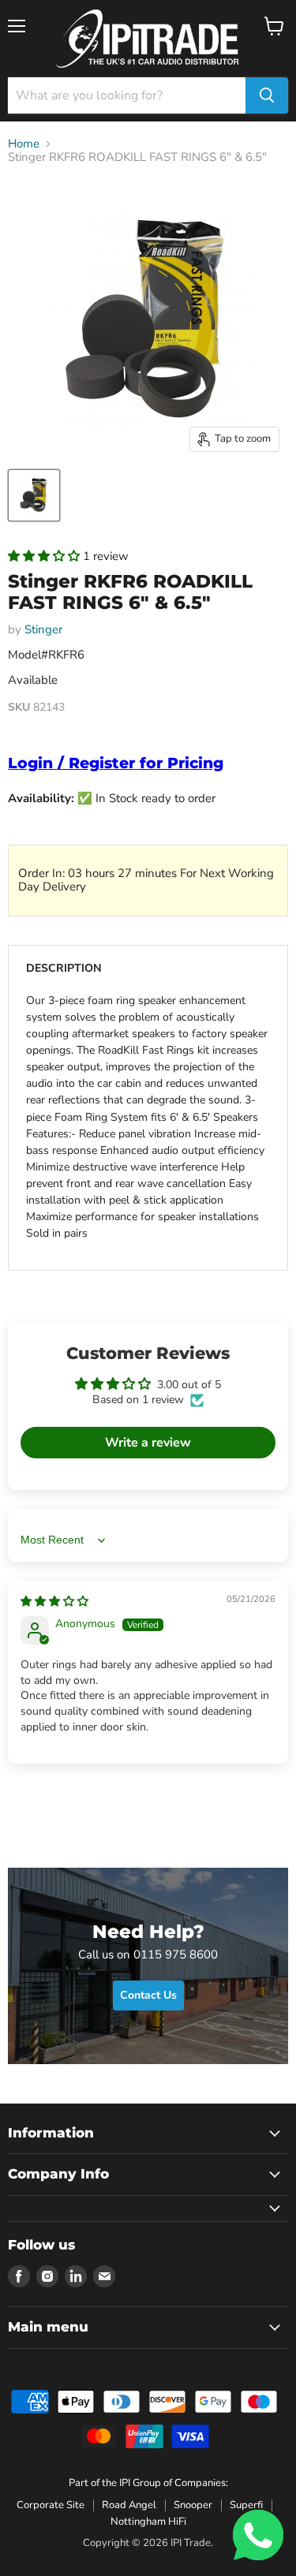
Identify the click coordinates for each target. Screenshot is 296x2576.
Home (24, 144)
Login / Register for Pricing (116, 763)
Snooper (193, 2505)
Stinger (43, 629)
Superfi (246, 2505)
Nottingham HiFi (148, 2522)
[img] (54, 1602)
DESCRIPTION (64, 968)
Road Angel (129, 2505)
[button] (45, 556)
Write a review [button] (148, 1443)
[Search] (267, 95)
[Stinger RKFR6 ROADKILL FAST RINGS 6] (34, 495)
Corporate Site (51, 2505)
